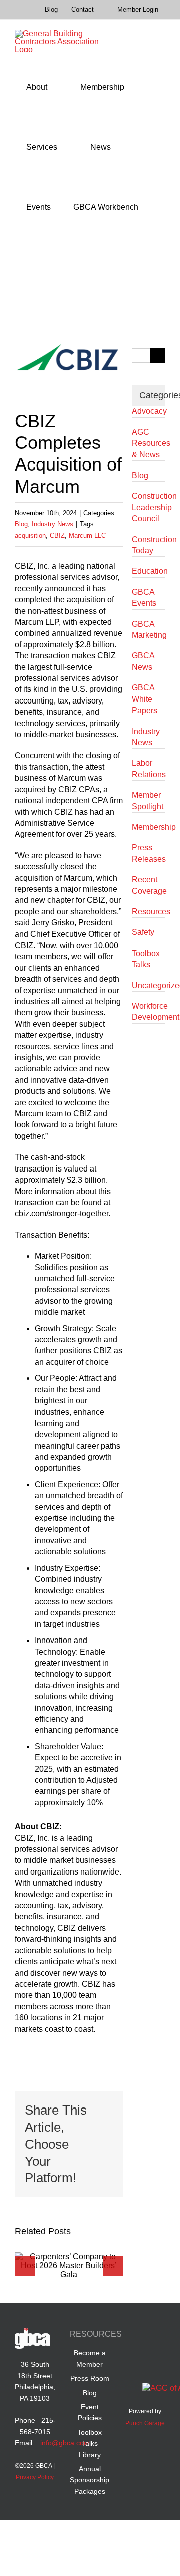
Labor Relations (148, 768)
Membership (148, 827)
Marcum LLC (87, 535)
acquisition (30, 535)
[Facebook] (136, 2336)
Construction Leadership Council (148, 507)
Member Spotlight (148, 800)
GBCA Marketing (148, 630)
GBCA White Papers (145, 699)
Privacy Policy (35, 2477)
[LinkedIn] (155, 2336)
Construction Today (148, 545)
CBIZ (57, 535)
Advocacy (148, 411)
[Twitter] (136, 2358)
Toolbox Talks (146, 959)
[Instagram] (155, 2358)
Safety (143, 932)
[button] (29, 268)
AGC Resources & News (148, 443)
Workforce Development (148, 1011)
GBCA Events (144, 598)
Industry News (53, 524)
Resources (148, 912)
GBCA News (143, 661)
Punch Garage (145, 2423)
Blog (21, 524)
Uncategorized (148, 985)
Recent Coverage (148, 885)
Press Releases (148, 853)
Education (148, 571)
